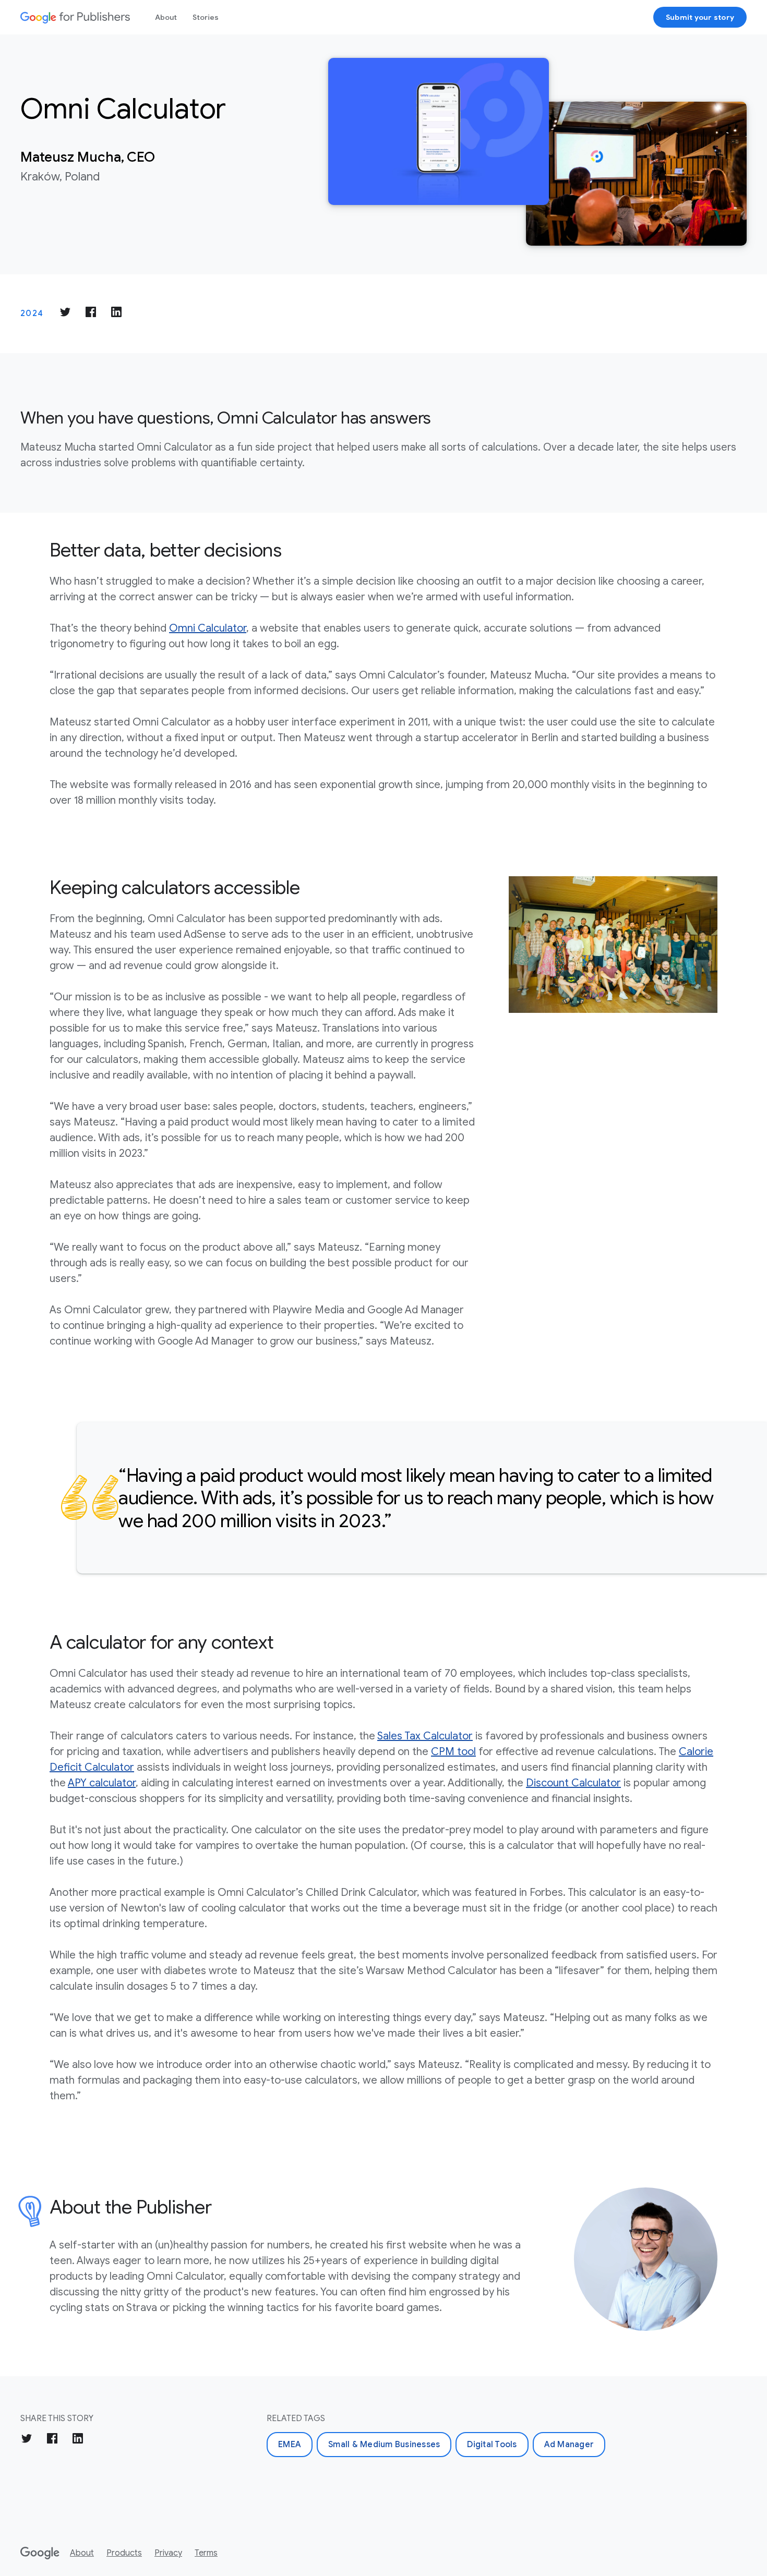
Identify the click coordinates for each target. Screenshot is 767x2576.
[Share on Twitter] (65, 314)
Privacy (168, 2553)
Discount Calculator (573, 1783)
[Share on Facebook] (91, 314)
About (166, 17)
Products (124, 2553)
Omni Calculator (208, 628)
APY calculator (102, 1783)
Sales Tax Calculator (425, 1736)
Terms (206, 2553)
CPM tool (453, 1752)
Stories (206, 17)
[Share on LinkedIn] (116, 314)
